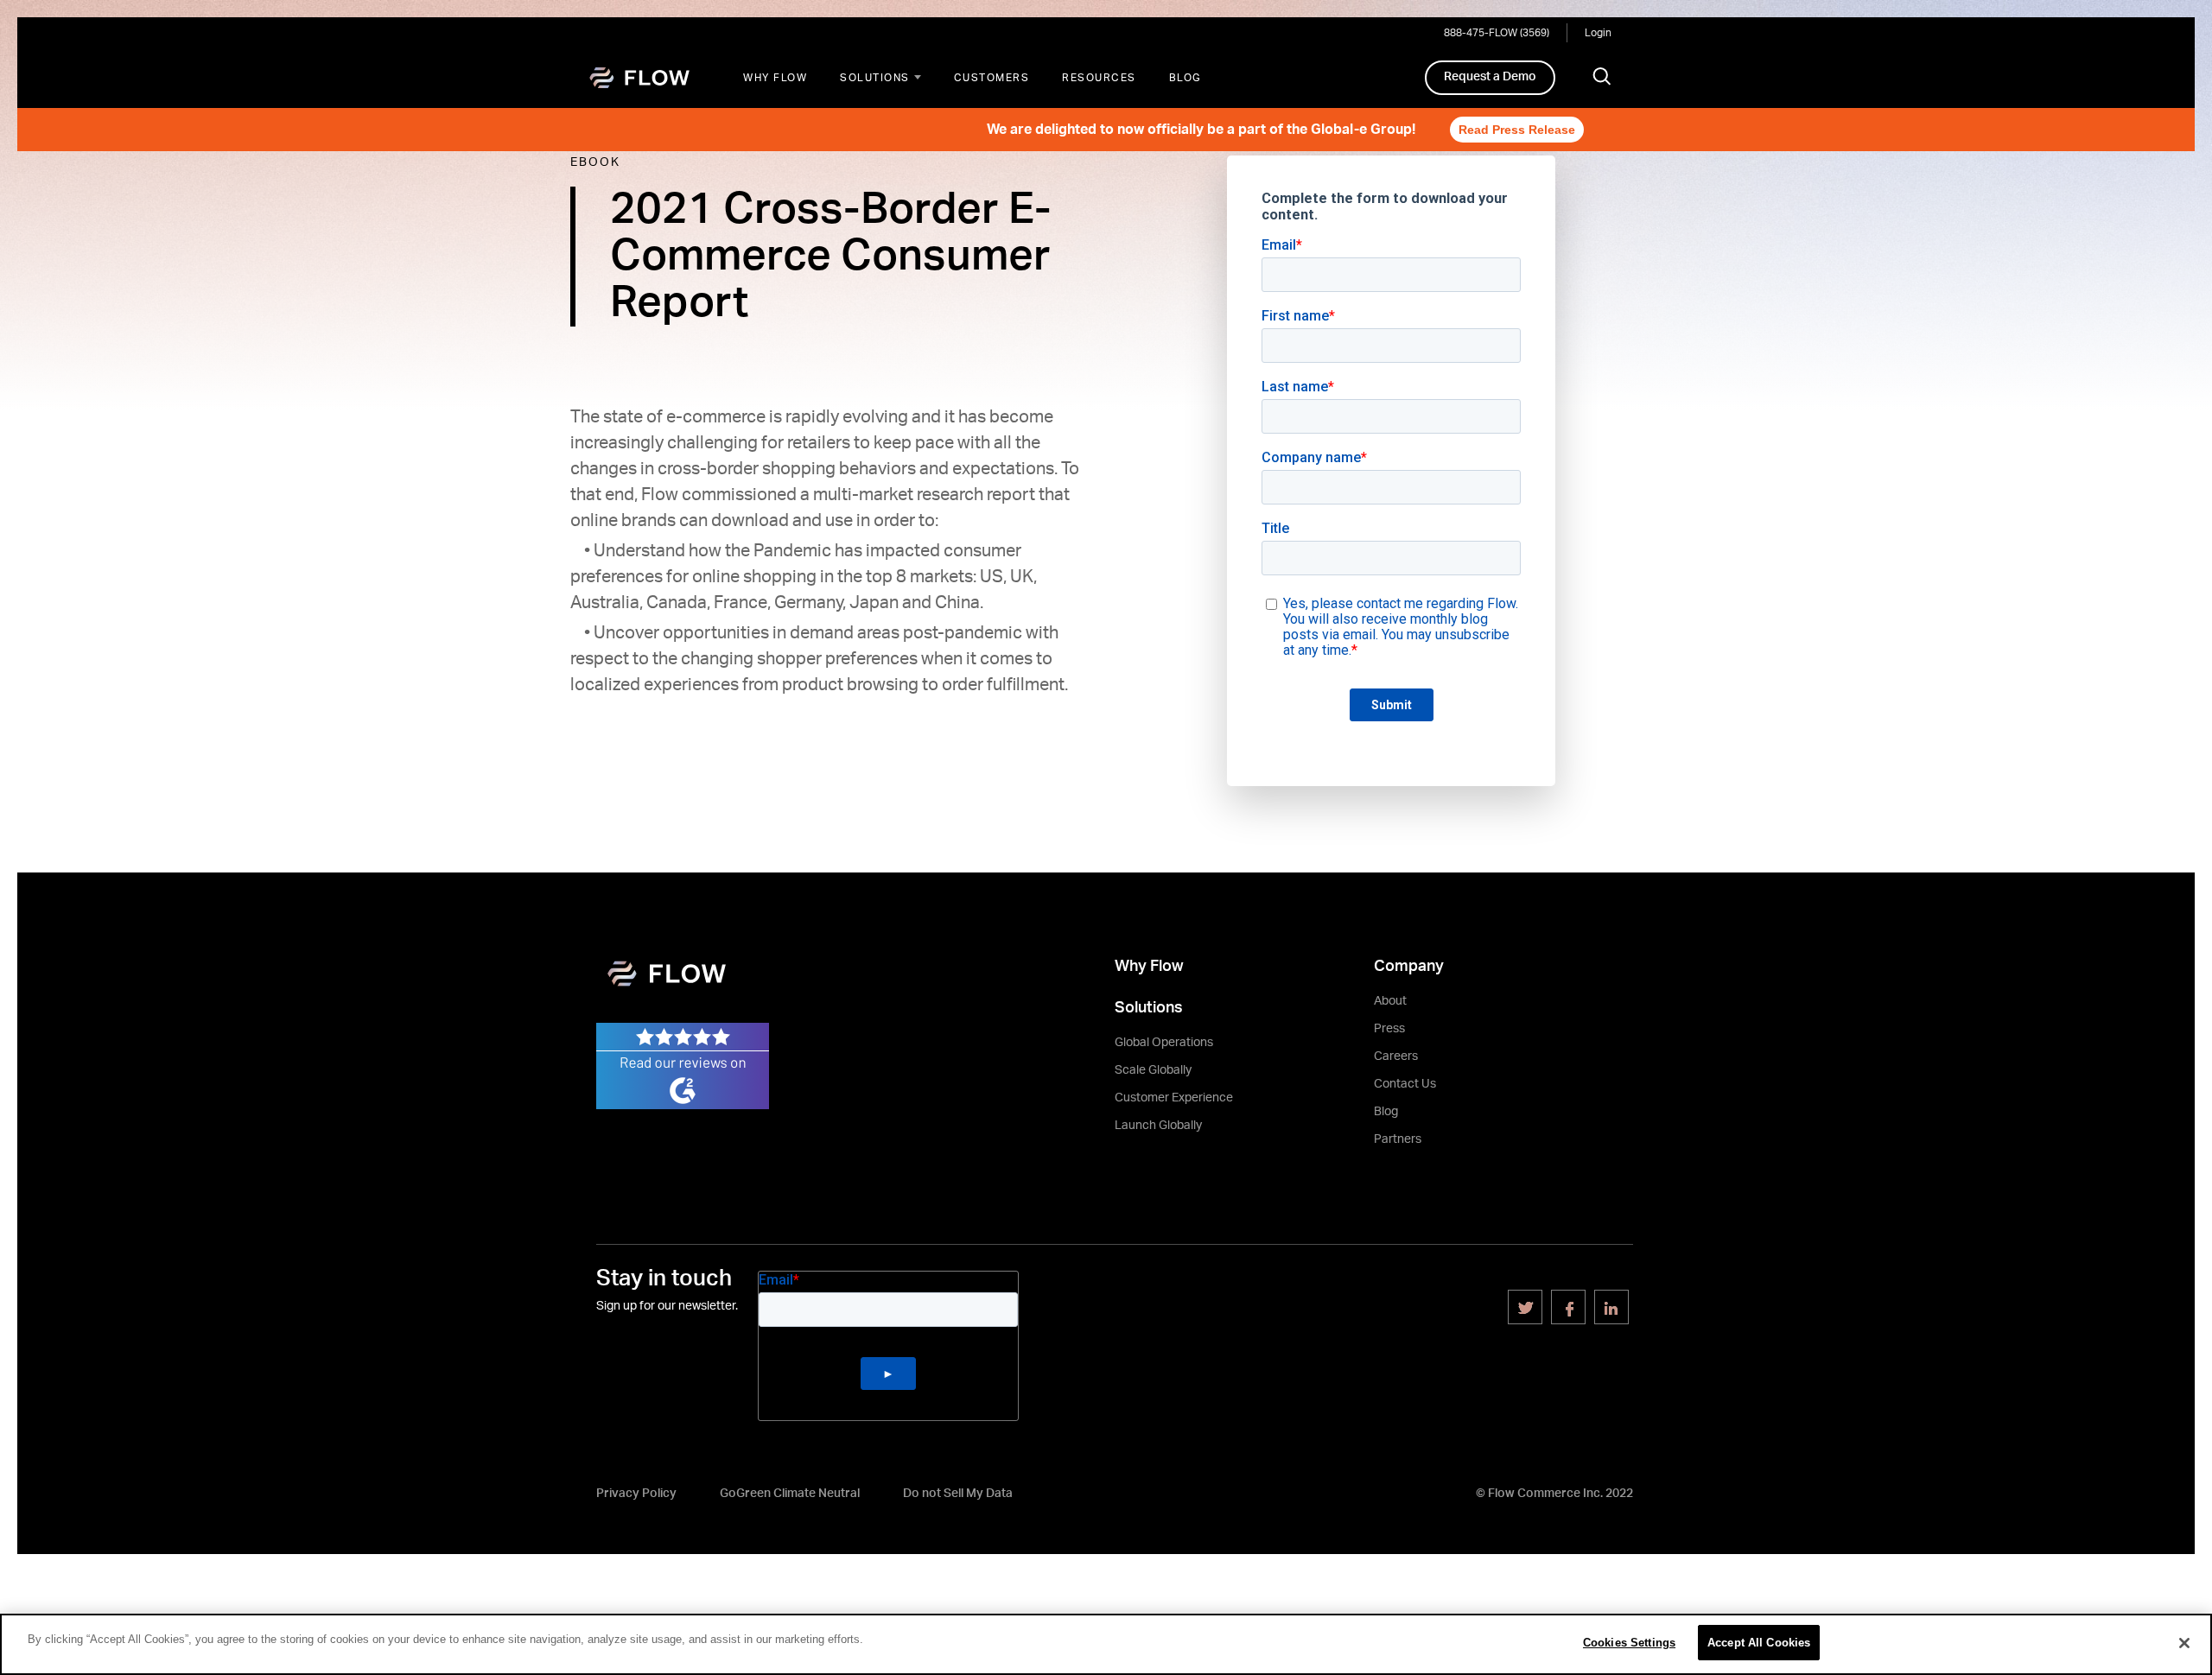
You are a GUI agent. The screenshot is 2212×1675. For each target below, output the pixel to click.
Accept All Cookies (1759, 1643)
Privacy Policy (636, 1494)
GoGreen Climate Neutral (790, 1494)
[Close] (2184, 1643)
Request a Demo (1490, 77)
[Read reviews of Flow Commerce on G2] (683, 1065)
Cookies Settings (1629, 1643)
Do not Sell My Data (958, 1494)
